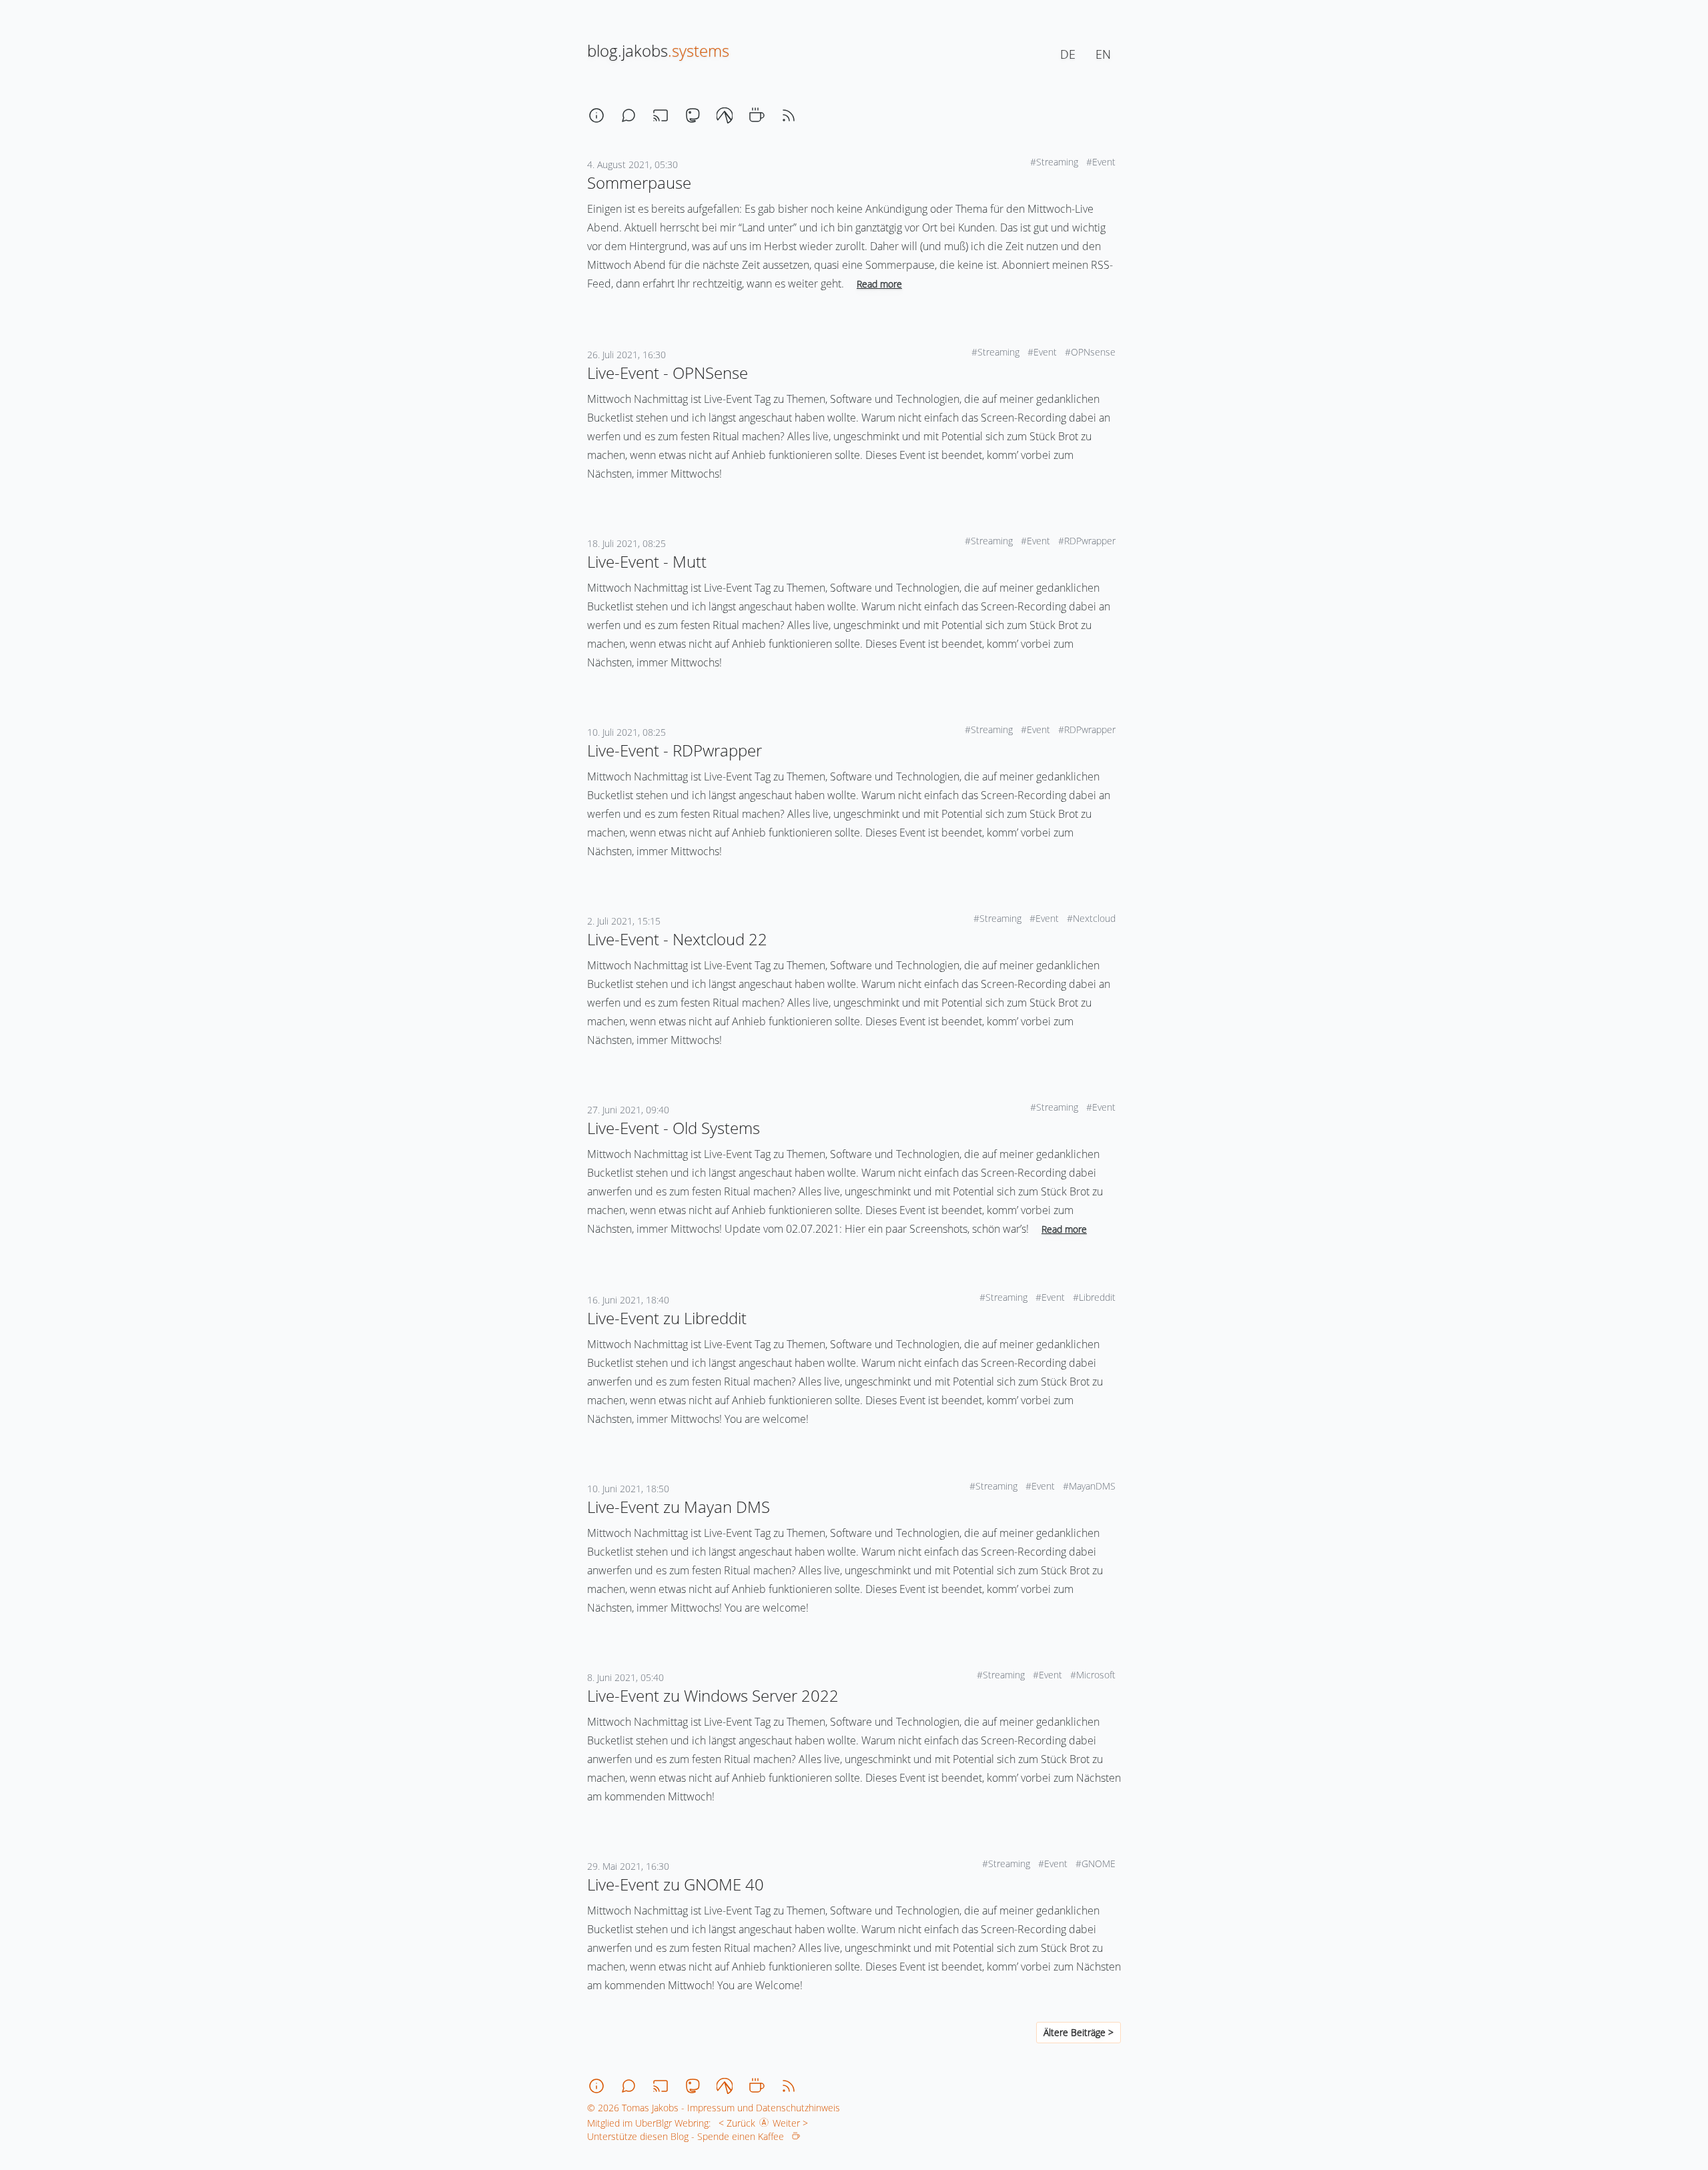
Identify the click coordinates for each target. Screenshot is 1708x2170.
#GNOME (1097, 1863)
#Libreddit (1096, 1297)
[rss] (789, 115)
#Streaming (1055, 162)
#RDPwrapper (1088, 541)
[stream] (661, 115)
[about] (596, 115)
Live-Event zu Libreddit (667, 1318)
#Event (1102, 162)
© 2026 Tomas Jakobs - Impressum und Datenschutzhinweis (714, 2108)
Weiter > (793, 2123)
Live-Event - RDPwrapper (675, 750)
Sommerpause (639, 182)
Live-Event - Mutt (647, 561)
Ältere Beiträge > (1079, 2032)
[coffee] (757, 115)
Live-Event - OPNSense (668, 373)
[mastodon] (693, 115)
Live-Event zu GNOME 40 (676, 1884)
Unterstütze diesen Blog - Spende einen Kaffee (690, 2136)
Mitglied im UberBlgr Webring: (649, 2123)
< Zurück (734, 2123)
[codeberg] (725, 115)
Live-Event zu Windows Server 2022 (713, 1695)
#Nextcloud (1093, 918)
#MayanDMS (1091, 1486)
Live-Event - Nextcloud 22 (677, 939)
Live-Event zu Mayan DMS (679, 1507)
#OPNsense (1092, 352)
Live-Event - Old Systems (674, 1128)
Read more (879, 284)
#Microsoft (1094, 1675)
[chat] (628, 115)
